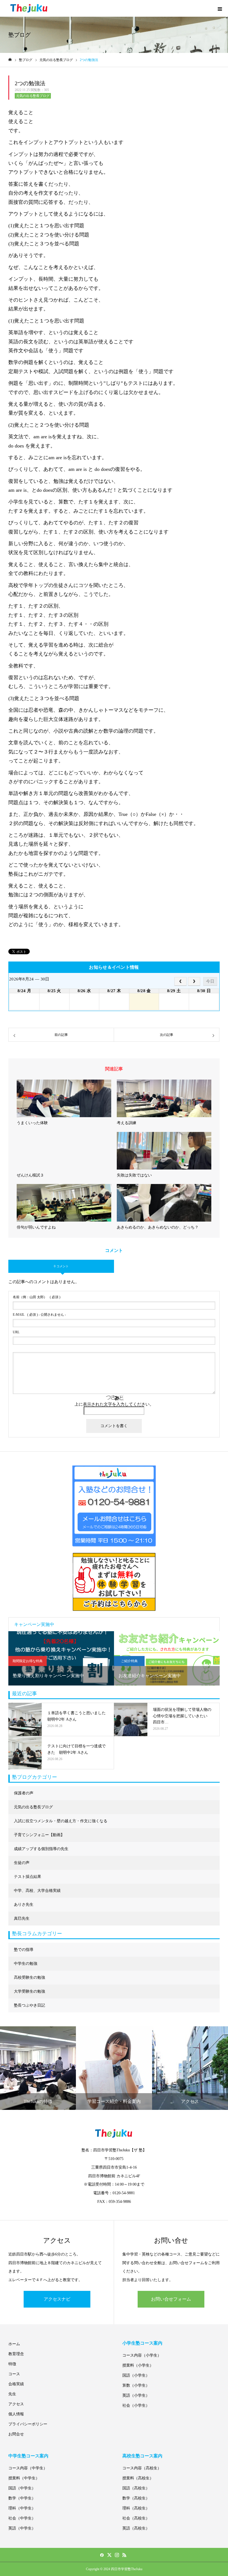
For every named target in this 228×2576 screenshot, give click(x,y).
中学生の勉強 (26, 1964)
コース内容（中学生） (28, 2468)
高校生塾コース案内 (142, 2456)
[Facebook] (102, 2555)
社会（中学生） (22, 2518)
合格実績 (16, 2384)
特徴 (12, 2364)
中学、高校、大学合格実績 (37, 1891)
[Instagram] (117, 2555)
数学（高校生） (136, 2498)
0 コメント (61, 1266)
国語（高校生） (136, 2488)
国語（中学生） (22, 2488)
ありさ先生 (24, 1905)
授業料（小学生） (138, 2365)
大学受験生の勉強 (29, 1991)
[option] (61, 1658)
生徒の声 (22, 1863)
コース (14, 2374)
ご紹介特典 (129, 1661)
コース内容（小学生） (142, 2355)
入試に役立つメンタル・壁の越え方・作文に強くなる (61, 1821)
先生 (12, 2394)
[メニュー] (220, 8)
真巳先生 (22, 1918)
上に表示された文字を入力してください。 (114, 1404)
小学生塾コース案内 (142, 2343)
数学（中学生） (22, 2498)
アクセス (16, 2404)
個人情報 (16, 2414)
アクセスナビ (57, 2299)
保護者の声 (24, 1793)
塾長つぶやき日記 (29, 2005)
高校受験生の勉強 (29, 1977)
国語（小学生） (136, 2375)
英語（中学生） (22, 2528)
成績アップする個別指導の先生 (41, 1849)
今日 (210, 981)
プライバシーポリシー (28, 2424)
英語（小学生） (136, 2395)
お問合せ (16, 2434)
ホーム (14, 2344)
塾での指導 (24, 1950)
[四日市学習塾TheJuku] (29, 8)
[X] (109, 2555)
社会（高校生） (136, 2518)
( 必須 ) (37, 1297)
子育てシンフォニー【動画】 (39, 1835)
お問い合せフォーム (171, 2299)
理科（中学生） (22, 2508)
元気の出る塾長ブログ (33, 96)
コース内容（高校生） (142, 2468)
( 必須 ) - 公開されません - (39, 1315)
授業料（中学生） (24, 2478)
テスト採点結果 (28, 1877)
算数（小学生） (136, 2385)
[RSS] (124, 2555)
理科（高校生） (136, 2508)
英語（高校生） (136, 2528)
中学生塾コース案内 (28, 2456)
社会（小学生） (136, 2405)
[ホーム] (10, 60)
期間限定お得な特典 (28, 1661)
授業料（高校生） (138, 2478)
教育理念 (16, 2354)
